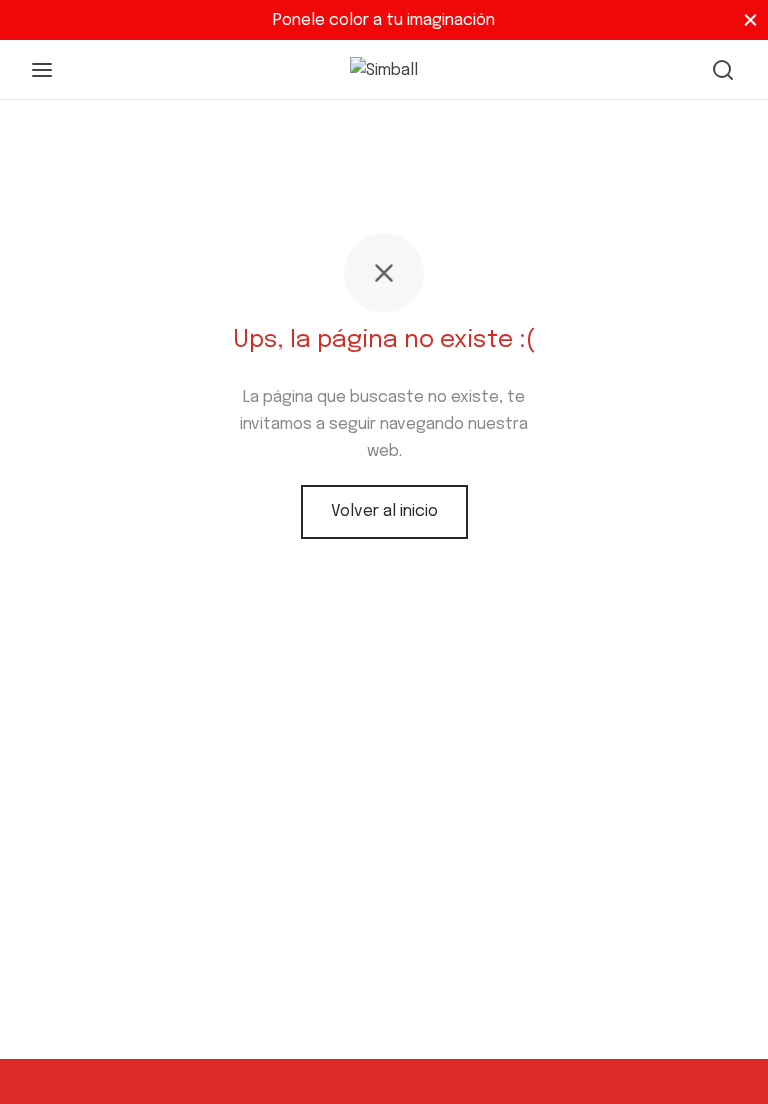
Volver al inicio (384, 511)
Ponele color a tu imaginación (384, 20)
